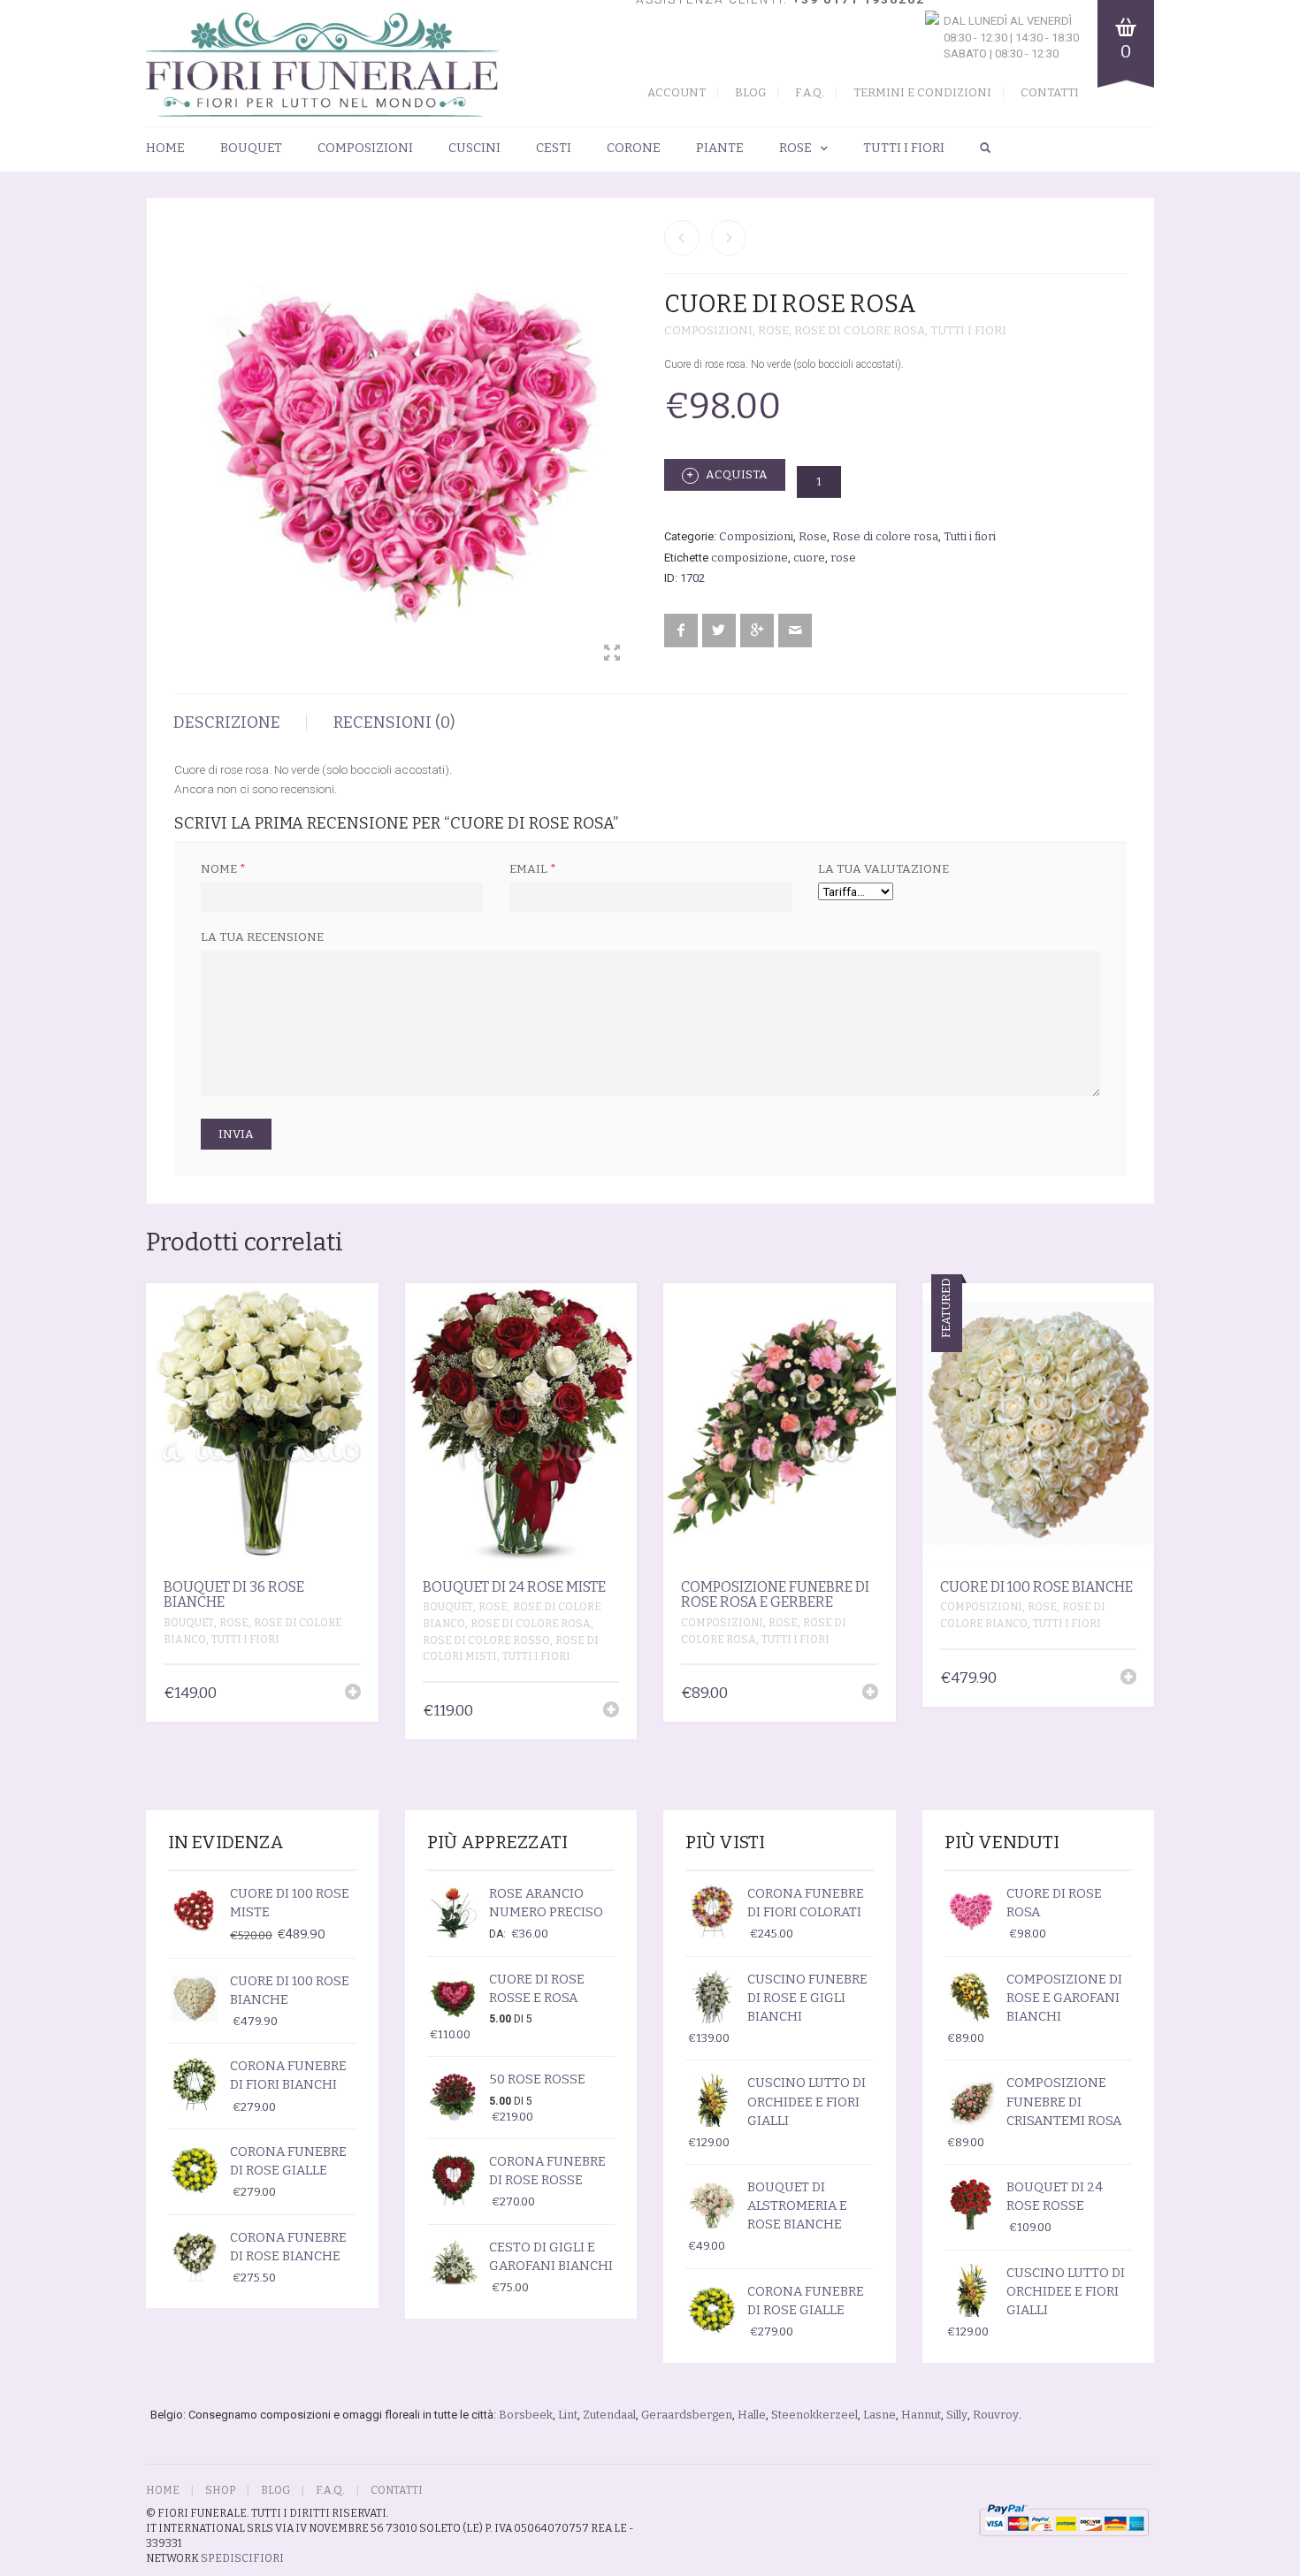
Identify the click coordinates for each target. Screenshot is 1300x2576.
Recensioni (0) (394, 722)
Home (165, 148)
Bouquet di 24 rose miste (514, 1587)
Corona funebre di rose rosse (547, 2171)
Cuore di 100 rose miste (290, 1903)
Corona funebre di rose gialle (288, 2161)
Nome (223, 869)
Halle (752, 2415)
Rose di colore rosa (860, 330)
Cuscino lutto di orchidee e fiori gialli (807, 2101)
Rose (795, 148)
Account (677, 92)
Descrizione (227, 722)
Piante (720, 148)
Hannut (921, 2415)
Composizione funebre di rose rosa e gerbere (775, 1595)
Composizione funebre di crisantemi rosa (1064, 2101)
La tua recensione (262, 937)
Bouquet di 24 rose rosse (1055, 2196)
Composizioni (365, 148)
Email (533, 869)
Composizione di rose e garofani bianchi (1064, 1998)
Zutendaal (609, 2415)
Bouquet (251, 148)
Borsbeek (526, 2415)
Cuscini (474, 148)
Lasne (879, 2415)
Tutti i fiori (904, 148)
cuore (809, 558)
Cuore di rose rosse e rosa (537, 1988)
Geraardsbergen (687, 2415)
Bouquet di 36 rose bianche (234, 1595)
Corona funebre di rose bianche (288, 2247)
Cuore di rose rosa (1054, 1903)
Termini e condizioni (922, 92)
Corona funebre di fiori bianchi (288, 2075)
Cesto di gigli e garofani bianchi (551, 2256)
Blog (750, 92)
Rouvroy (996, 2415)
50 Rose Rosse (537, 2079)
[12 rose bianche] (682, 238)
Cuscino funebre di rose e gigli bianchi (807, 1998)
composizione (749, 558)
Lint (568, 2415)
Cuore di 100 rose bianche (1036, 1587)
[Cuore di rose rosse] (729, 238)
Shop (220, 2490)
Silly (957, 2415)
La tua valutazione (883, 869)
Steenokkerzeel (814, 2415)
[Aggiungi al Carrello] (353, 1692)
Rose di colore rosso (486, 1640)
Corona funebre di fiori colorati (806, 1903)
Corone (634, 148)
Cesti (554, 148)
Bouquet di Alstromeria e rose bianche (797, 2205)
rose (843, 558)
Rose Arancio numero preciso (546, 1903)
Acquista (735, 474)
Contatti (1050, 92)
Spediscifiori (242, 2558)
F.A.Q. (810, 92)
